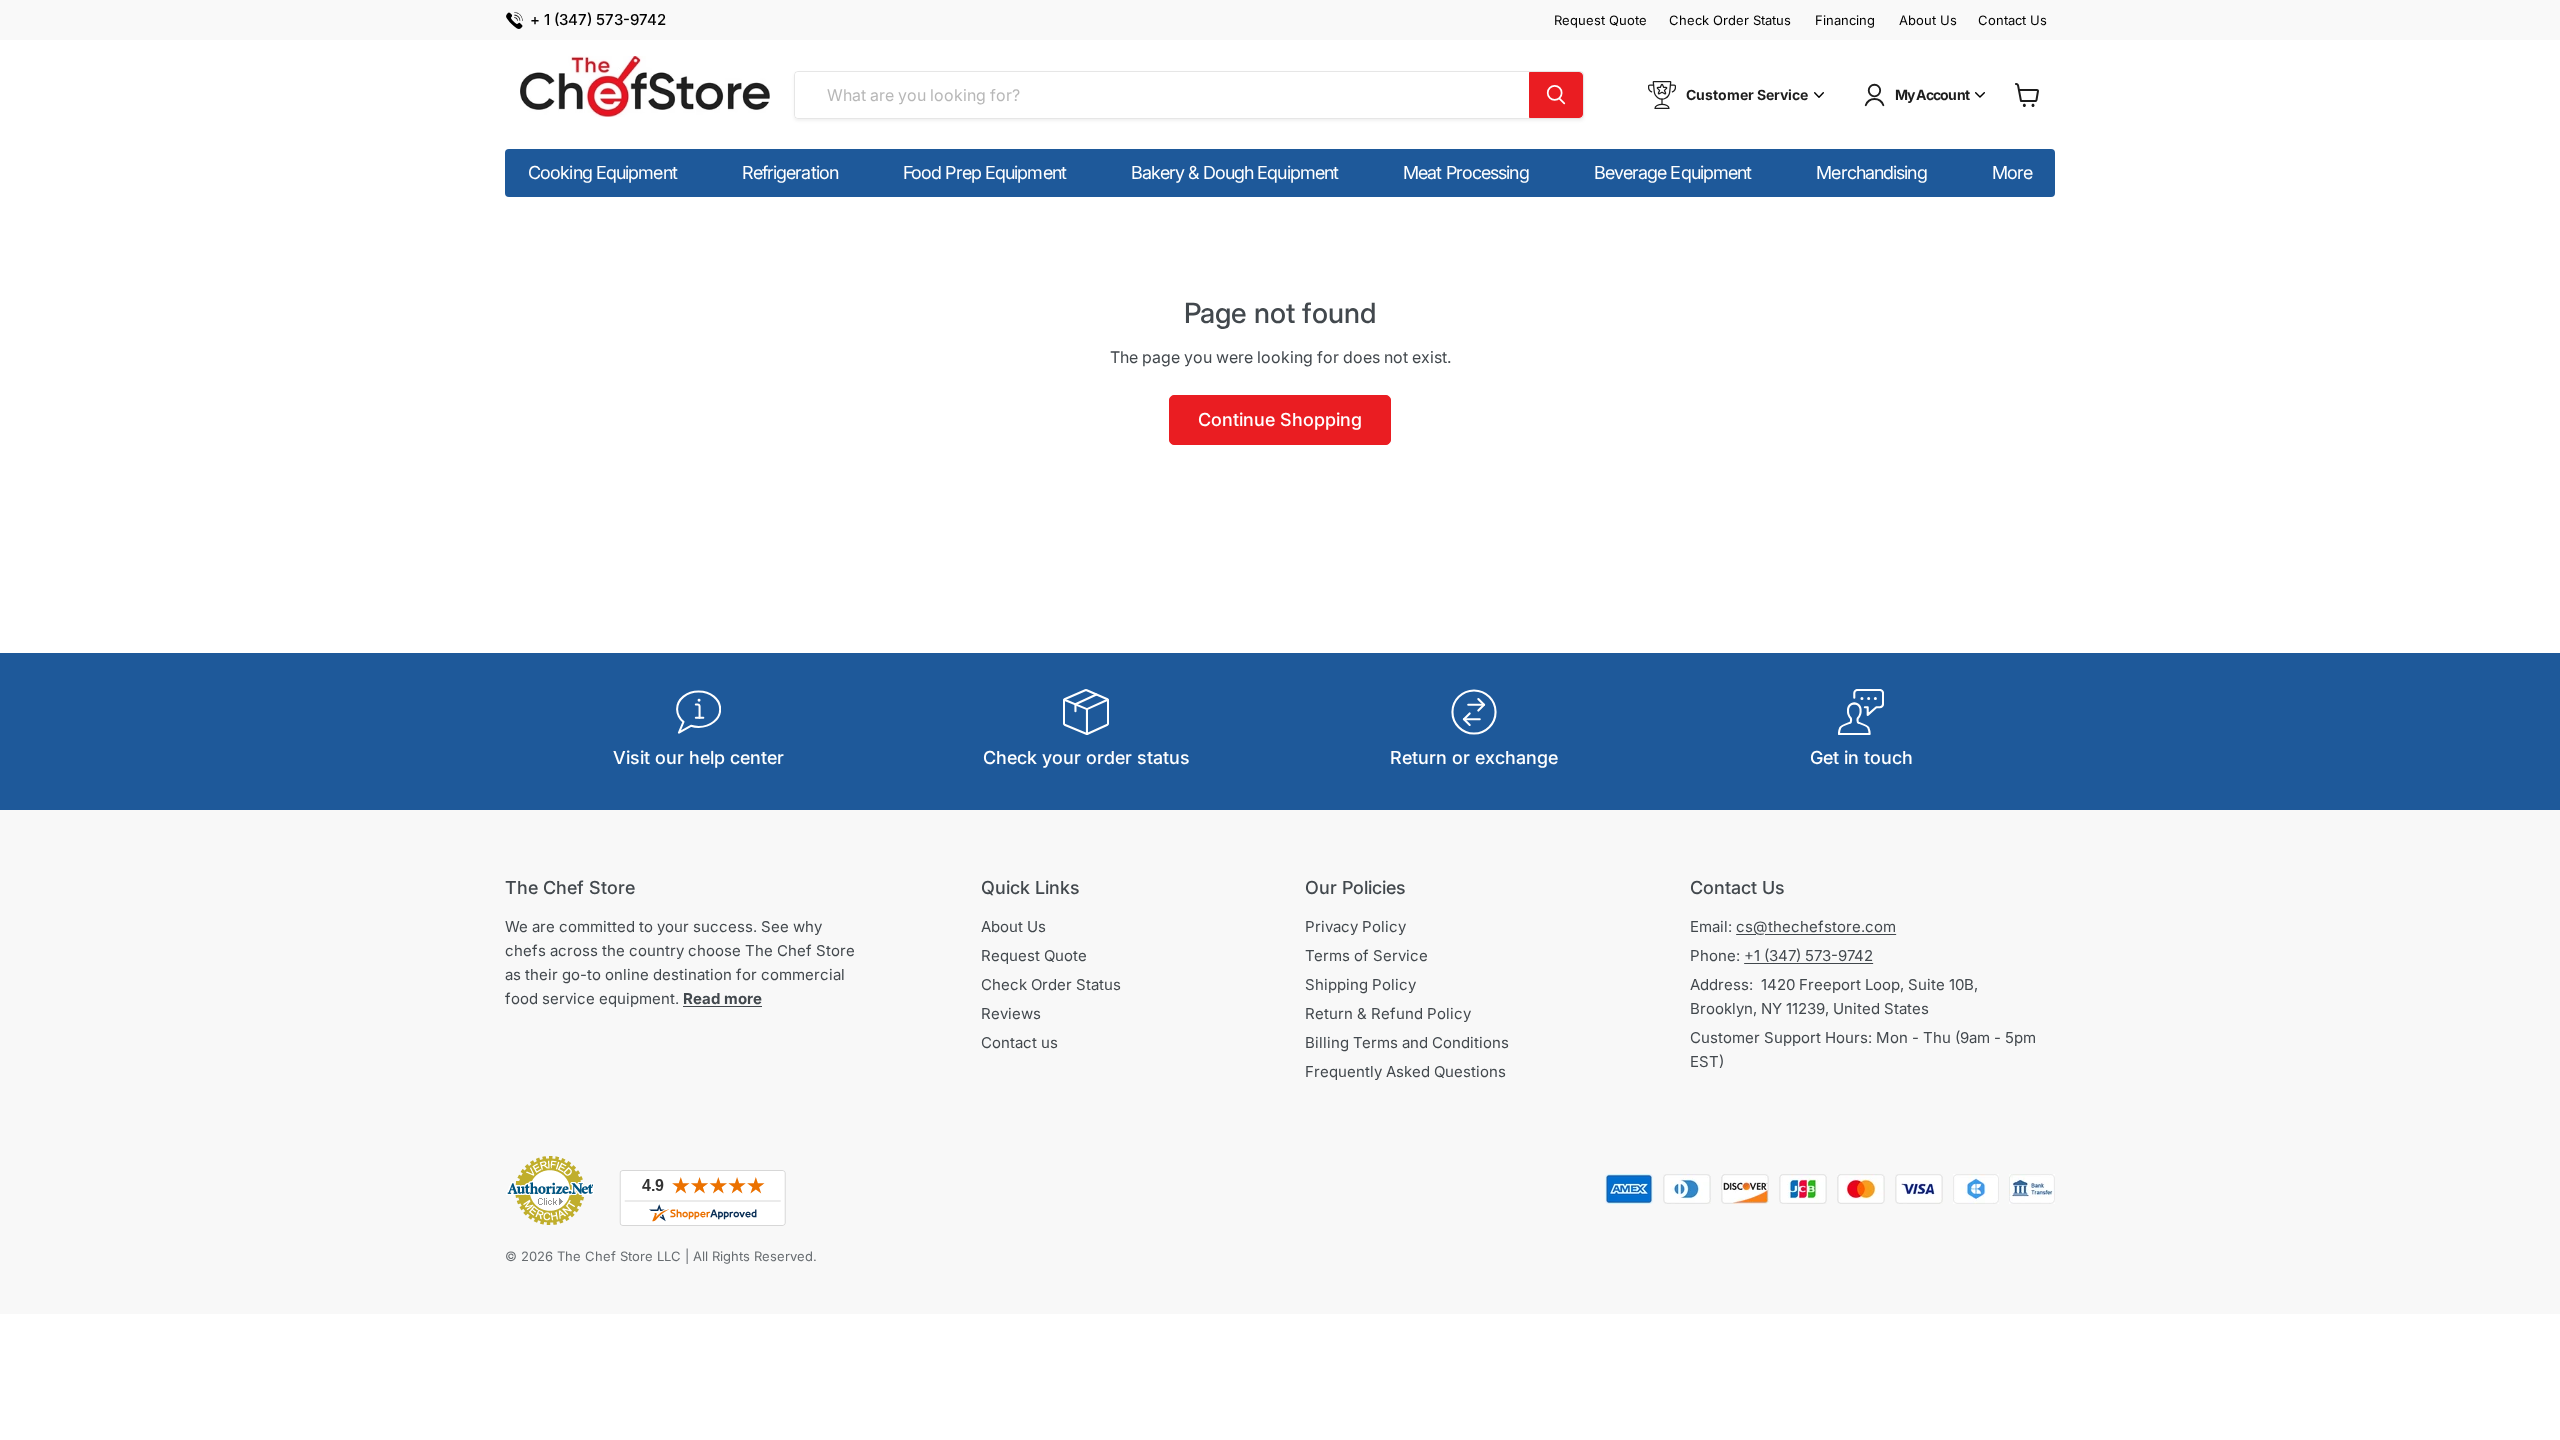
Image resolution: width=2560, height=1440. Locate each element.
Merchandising (1871, 172)
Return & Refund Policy (1388, 1013)
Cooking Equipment (602, 172)
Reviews (1011, 1013)
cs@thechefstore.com (1816, 926)
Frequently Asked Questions (1405, 1071)
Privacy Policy (1355, 926)
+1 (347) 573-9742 (1808, 955)
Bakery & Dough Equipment (1234, 172)
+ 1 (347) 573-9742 (598, 20)
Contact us (1019, 1042)
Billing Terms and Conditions (1407, 1042)
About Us (1928, 20)
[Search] (1556, 95)
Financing (1845, 20)
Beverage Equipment (1673, 172)
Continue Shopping (1280, 419)
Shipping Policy (1360, 984)
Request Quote (1600, 20)
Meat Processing (1466, 172)
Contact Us (2012, 20)
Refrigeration (790, 172)
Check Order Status (1730, 20)
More (2012, 172)
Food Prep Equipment (984, 172)
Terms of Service (1366, 955)
